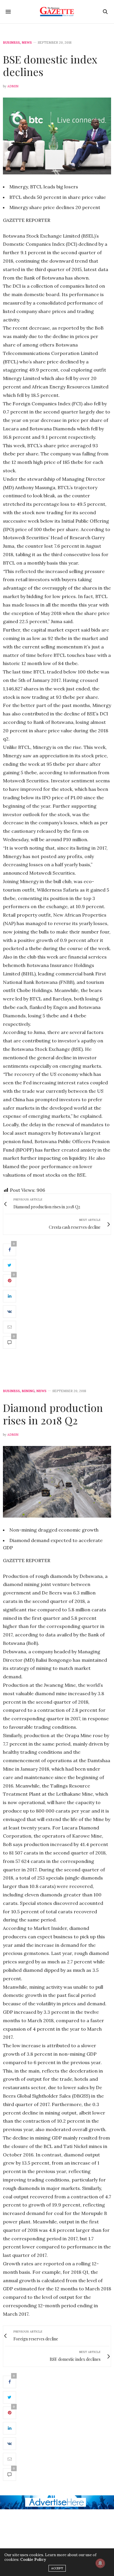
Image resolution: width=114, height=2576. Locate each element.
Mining (28, 1391)
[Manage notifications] (100, 2563)
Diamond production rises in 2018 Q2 (53, 1414)
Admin (13, 86)
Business (11, 43)
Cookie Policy (33, 2560)
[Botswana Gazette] (57, 12)
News (27, 43)
